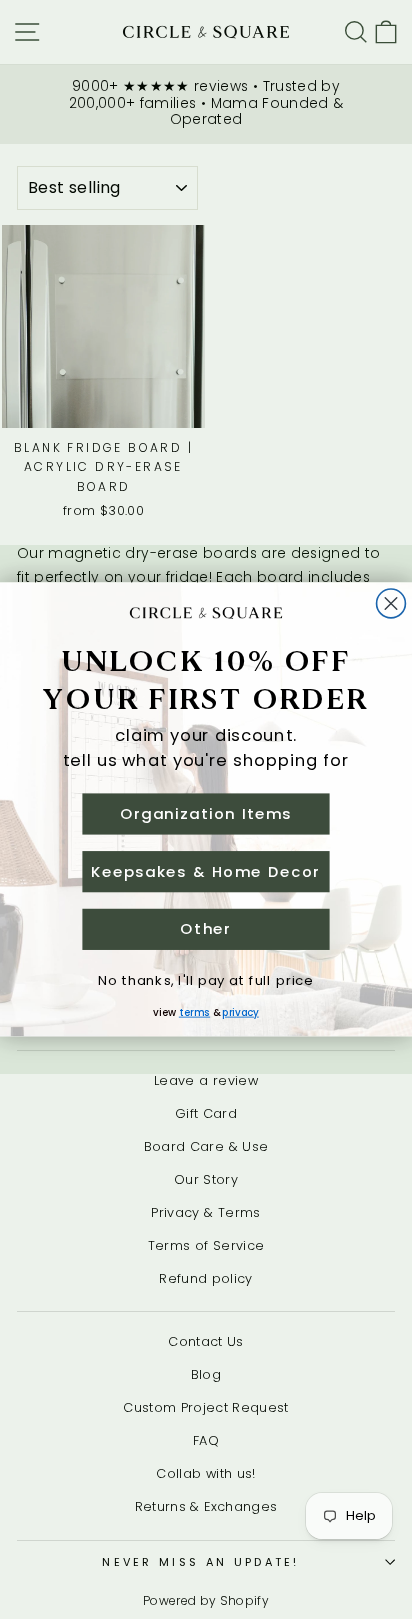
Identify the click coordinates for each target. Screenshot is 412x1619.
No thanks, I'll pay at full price (205, 979)
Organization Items (206, 813)
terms (194, 1012)
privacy (240, 1012)
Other (205, 929)
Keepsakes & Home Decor (205, 871)
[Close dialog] (391, 603)
